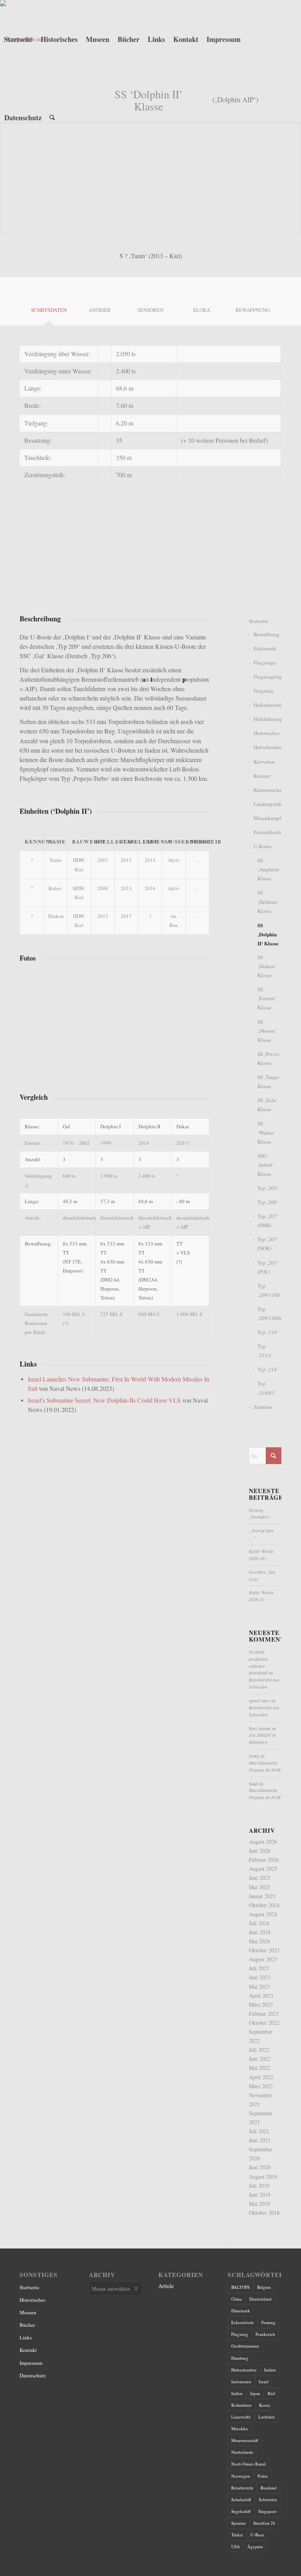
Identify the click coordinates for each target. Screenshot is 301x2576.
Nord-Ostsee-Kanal (248, 2464)
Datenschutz (33, 2375)
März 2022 (261, 2086)
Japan (255, 2393)
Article (166, 2286)
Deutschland (260, 2299)
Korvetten (264, 762)
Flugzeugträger (267, 677)
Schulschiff (241, 2499)
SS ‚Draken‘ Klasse (267, 966)
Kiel (271, 2393)
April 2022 (261, 2077)
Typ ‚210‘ (268, 1332)
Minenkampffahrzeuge (267, 818)
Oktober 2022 (264, 2023)
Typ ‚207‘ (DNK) (268, 1221)
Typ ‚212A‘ (265, 1351)
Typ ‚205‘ (268, 1188)
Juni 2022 (260, 2059)
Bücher (27, 2325)
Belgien (264, 2287)
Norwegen (241, 2476)
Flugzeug (240, 2334)
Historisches (267, 733)
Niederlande (242, 2452)
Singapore (267, 2511)
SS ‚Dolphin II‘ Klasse (268, 934)
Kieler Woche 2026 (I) (261, 1596)
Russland (269, 2488)
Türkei (237, 2535)
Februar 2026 (264, 1860)
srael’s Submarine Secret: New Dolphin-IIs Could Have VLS (105, 1400)
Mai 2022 (259, 2068)
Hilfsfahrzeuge (267, 719)
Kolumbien (241, 2405)
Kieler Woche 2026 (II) (261, 1555)
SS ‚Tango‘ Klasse (269, 1082)
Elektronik (265, 648)
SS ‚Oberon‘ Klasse (267, 1031)
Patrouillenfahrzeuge (267, 832)
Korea (265, 2405)
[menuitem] (18, 39)
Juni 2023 (260, 1977)
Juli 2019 (259, 2186)
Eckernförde (243, 2322)
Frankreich (265, 2334)
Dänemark (241, 2311)
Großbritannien (245, 2346)
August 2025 (263, 1869)
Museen (28, 2312)
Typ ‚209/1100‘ (269, 1290)
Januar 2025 (262, 1896)
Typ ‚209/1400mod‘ (269, 1313)
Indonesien (241, 2381)
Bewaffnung (267, 634)
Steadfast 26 (264, 2523)
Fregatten (264, 691)
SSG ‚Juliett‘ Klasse (266, 1165)
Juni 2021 (260, 2140)
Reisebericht (242, 2488)
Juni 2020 (260, 2167)
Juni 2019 (260, 2195)
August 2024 (263, 1914)
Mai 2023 (259, 1987)
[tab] (49, 304)
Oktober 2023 (264, 1950)
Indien (270, 2370)
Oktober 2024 (264, 1905)
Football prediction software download (258, 1662)
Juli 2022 (259, 2050)
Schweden (268, 2499)
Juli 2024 (259, 1923)
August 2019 (263, 2177)
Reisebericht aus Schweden (264, 1683)
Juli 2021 (259, 2131)
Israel (264, 2381)
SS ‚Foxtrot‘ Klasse (267, 998)
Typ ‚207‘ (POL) (268, 1267)
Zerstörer (263, 1407)
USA (236, 2546)
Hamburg (240, 2358)
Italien (237, 2393)
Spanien (238, 2523)
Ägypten (255, 2546)
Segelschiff (241, 2511)
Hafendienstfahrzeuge (267, 705)
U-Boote (263, 846)
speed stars (259, 1700)
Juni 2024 (260, 1932)
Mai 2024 (259, 1941)
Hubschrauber (267, 747)
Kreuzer (262, 776)
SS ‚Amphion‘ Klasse (269, 869)
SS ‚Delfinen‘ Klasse (268, 902)
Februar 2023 (264, 2014)
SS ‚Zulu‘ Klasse (267, 1105)
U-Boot (257, 2535)
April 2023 (261, 1996)
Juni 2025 (260, 1878)
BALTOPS (240, 2287)
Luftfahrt (267, 2417)
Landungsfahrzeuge (267, 804)
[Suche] (52, 118)
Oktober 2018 (264, 2213)
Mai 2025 (259, 1887)
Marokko (240, 2428)
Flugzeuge (265, 663)
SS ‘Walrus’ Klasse (266, 1132)
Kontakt (28, 2350)
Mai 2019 (259, 2204)
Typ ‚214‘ (268, 1369)
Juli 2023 (259, 1968)
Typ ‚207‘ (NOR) (268, 1244)
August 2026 (263, 1842)
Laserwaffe (241, 2417)
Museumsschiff (245, 2440)
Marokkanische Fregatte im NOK (265, 1766)
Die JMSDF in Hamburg (262, 1738)
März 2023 (261, 2005)
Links (26, 2337)
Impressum (31, 2363)
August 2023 (263, 1959)
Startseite (259, 621)
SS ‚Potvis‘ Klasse (269, 1058)
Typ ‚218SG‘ (266, 1388)
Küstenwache (267, 790)
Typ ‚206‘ (268, 1202)
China (237, 2299)
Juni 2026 (260, 1851)
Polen (263, 2476)
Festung (268, 2322)
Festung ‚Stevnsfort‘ (260, 1513)
